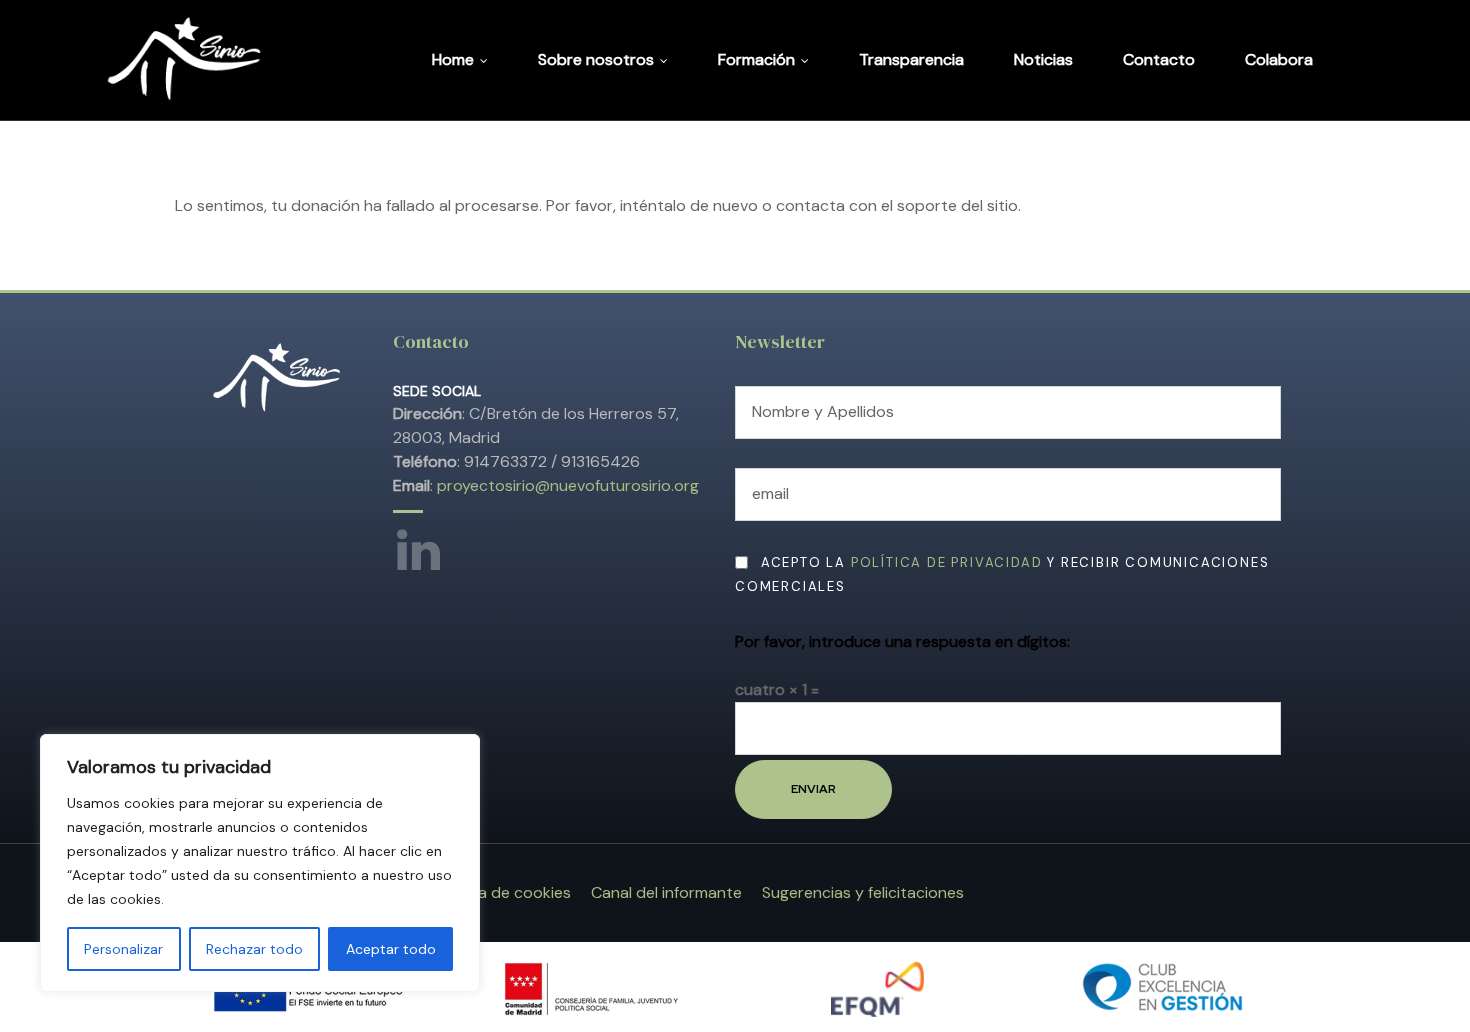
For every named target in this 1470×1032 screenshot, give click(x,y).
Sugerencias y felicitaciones (863, 892)
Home (453, 59)
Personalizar (123, 949)
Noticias (1043, 59)
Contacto (1159, 59)
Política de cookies (502, 892)
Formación (756, 59)
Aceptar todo (391, 949)
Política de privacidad (947, 562)
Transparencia (911, 59)
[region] (260, 863)
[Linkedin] (413, 545)
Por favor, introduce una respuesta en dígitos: (902, 641)
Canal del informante (666, 892)
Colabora (1279, 59)
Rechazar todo (254, 949)
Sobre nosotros (596, 59)
